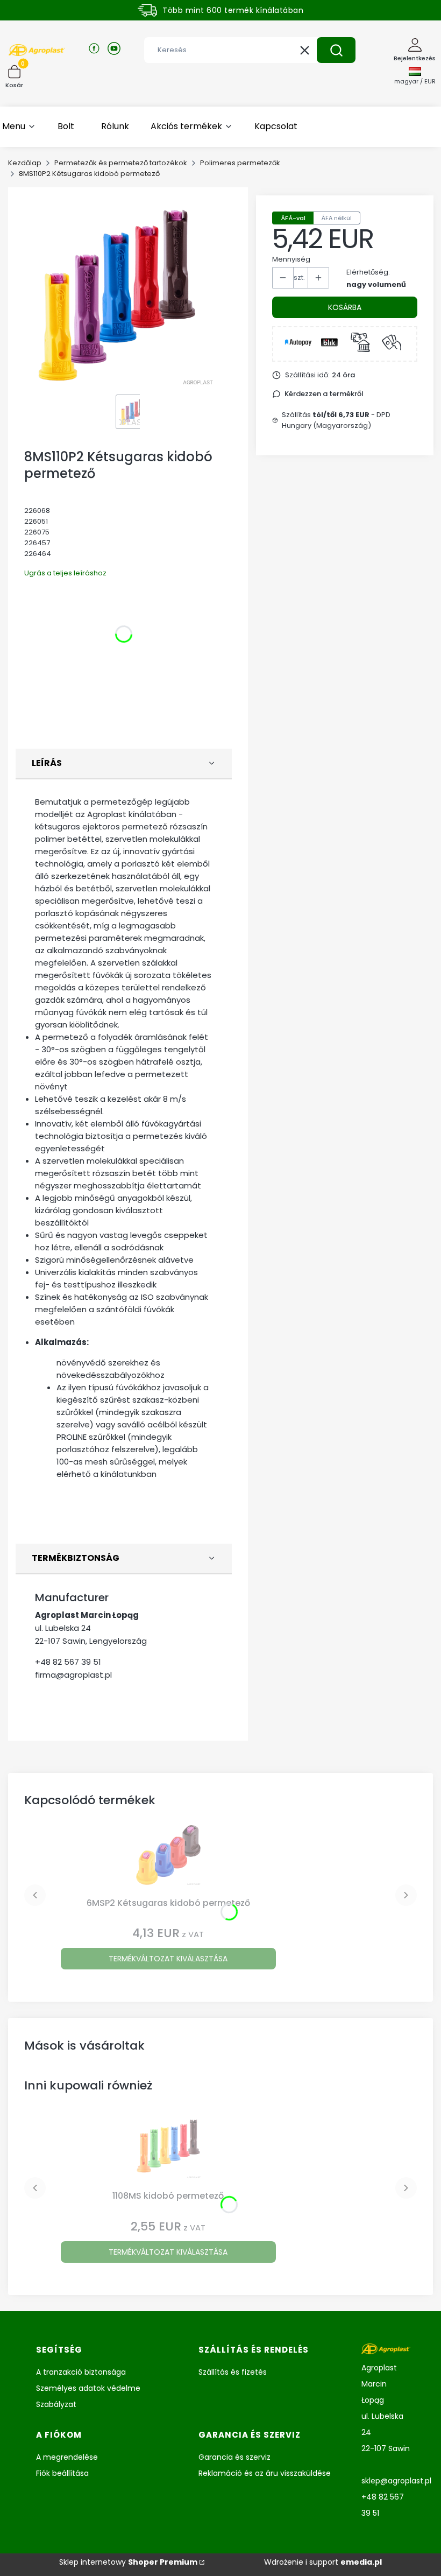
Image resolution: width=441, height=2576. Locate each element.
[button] (336, 50)
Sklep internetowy (128, 2562)
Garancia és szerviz (234, 2457)
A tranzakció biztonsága (81, 2372)
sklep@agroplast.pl (396, 2481)
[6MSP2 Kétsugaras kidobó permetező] (168, 1857)
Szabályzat (56, 2404)
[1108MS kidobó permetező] (168, 2150)
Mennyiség (291, 259)
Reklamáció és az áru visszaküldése (265, 2473)
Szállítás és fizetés (233, 2372)
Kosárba (345, 307)
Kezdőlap (25, 163)
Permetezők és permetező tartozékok (121, 163)
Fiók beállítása (62, 2473)
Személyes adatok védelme (88, 2388)
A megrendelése (67, 2457)
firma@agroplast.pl (73, 1675)
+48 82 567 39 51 (68, 1662)
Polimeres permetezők (240, 163)
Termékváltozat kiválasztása (168, 1959)
